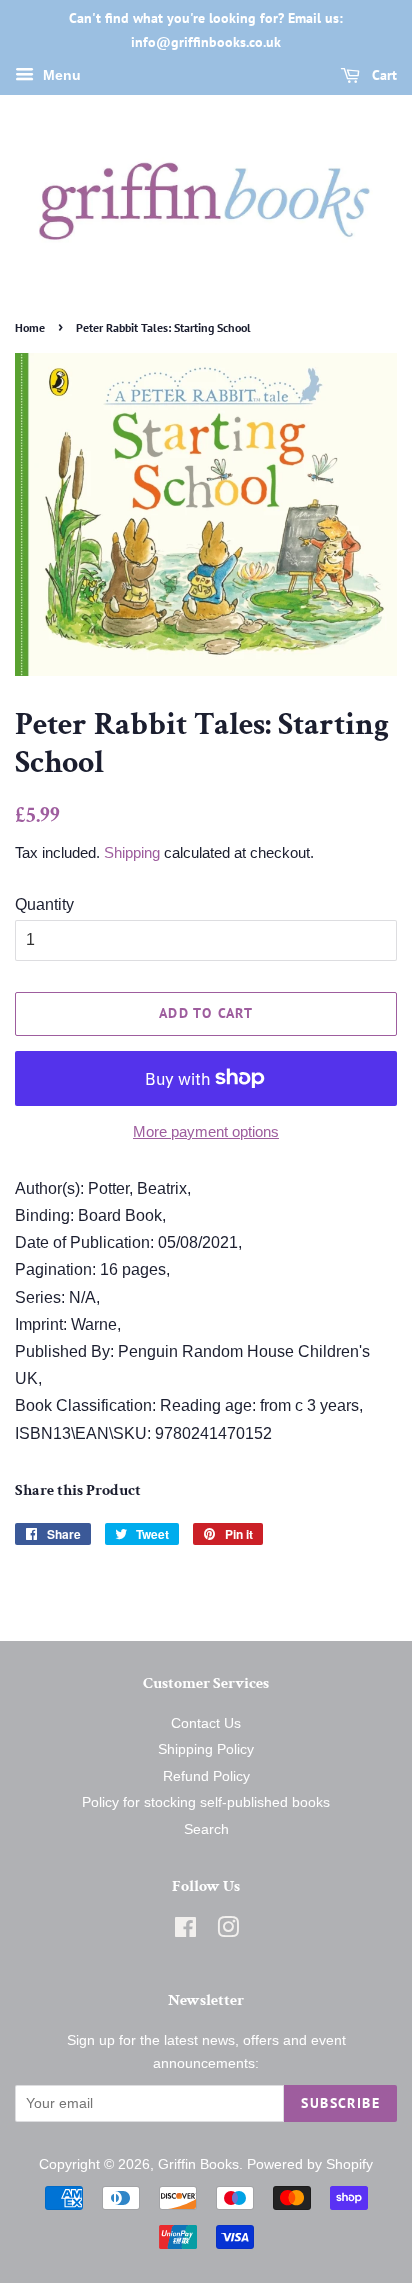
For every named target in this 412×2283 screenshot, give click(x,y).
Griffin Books (198, 2164)
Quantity (44, 904)
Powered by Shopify (310, 2164)
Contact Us (206, 1723)
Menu (60, 75)
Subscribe (340, 2103)
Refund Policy (206, 1776)
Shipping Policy (206, 1749)
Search (206, 1829)
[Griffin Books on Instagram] (228, 1931)
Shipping (132, 852)
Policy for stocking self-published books (206, 1802)
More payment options (206, 1131)
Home (30, 327)
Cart (382, 75)
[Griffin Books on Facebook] (185, 1931)
